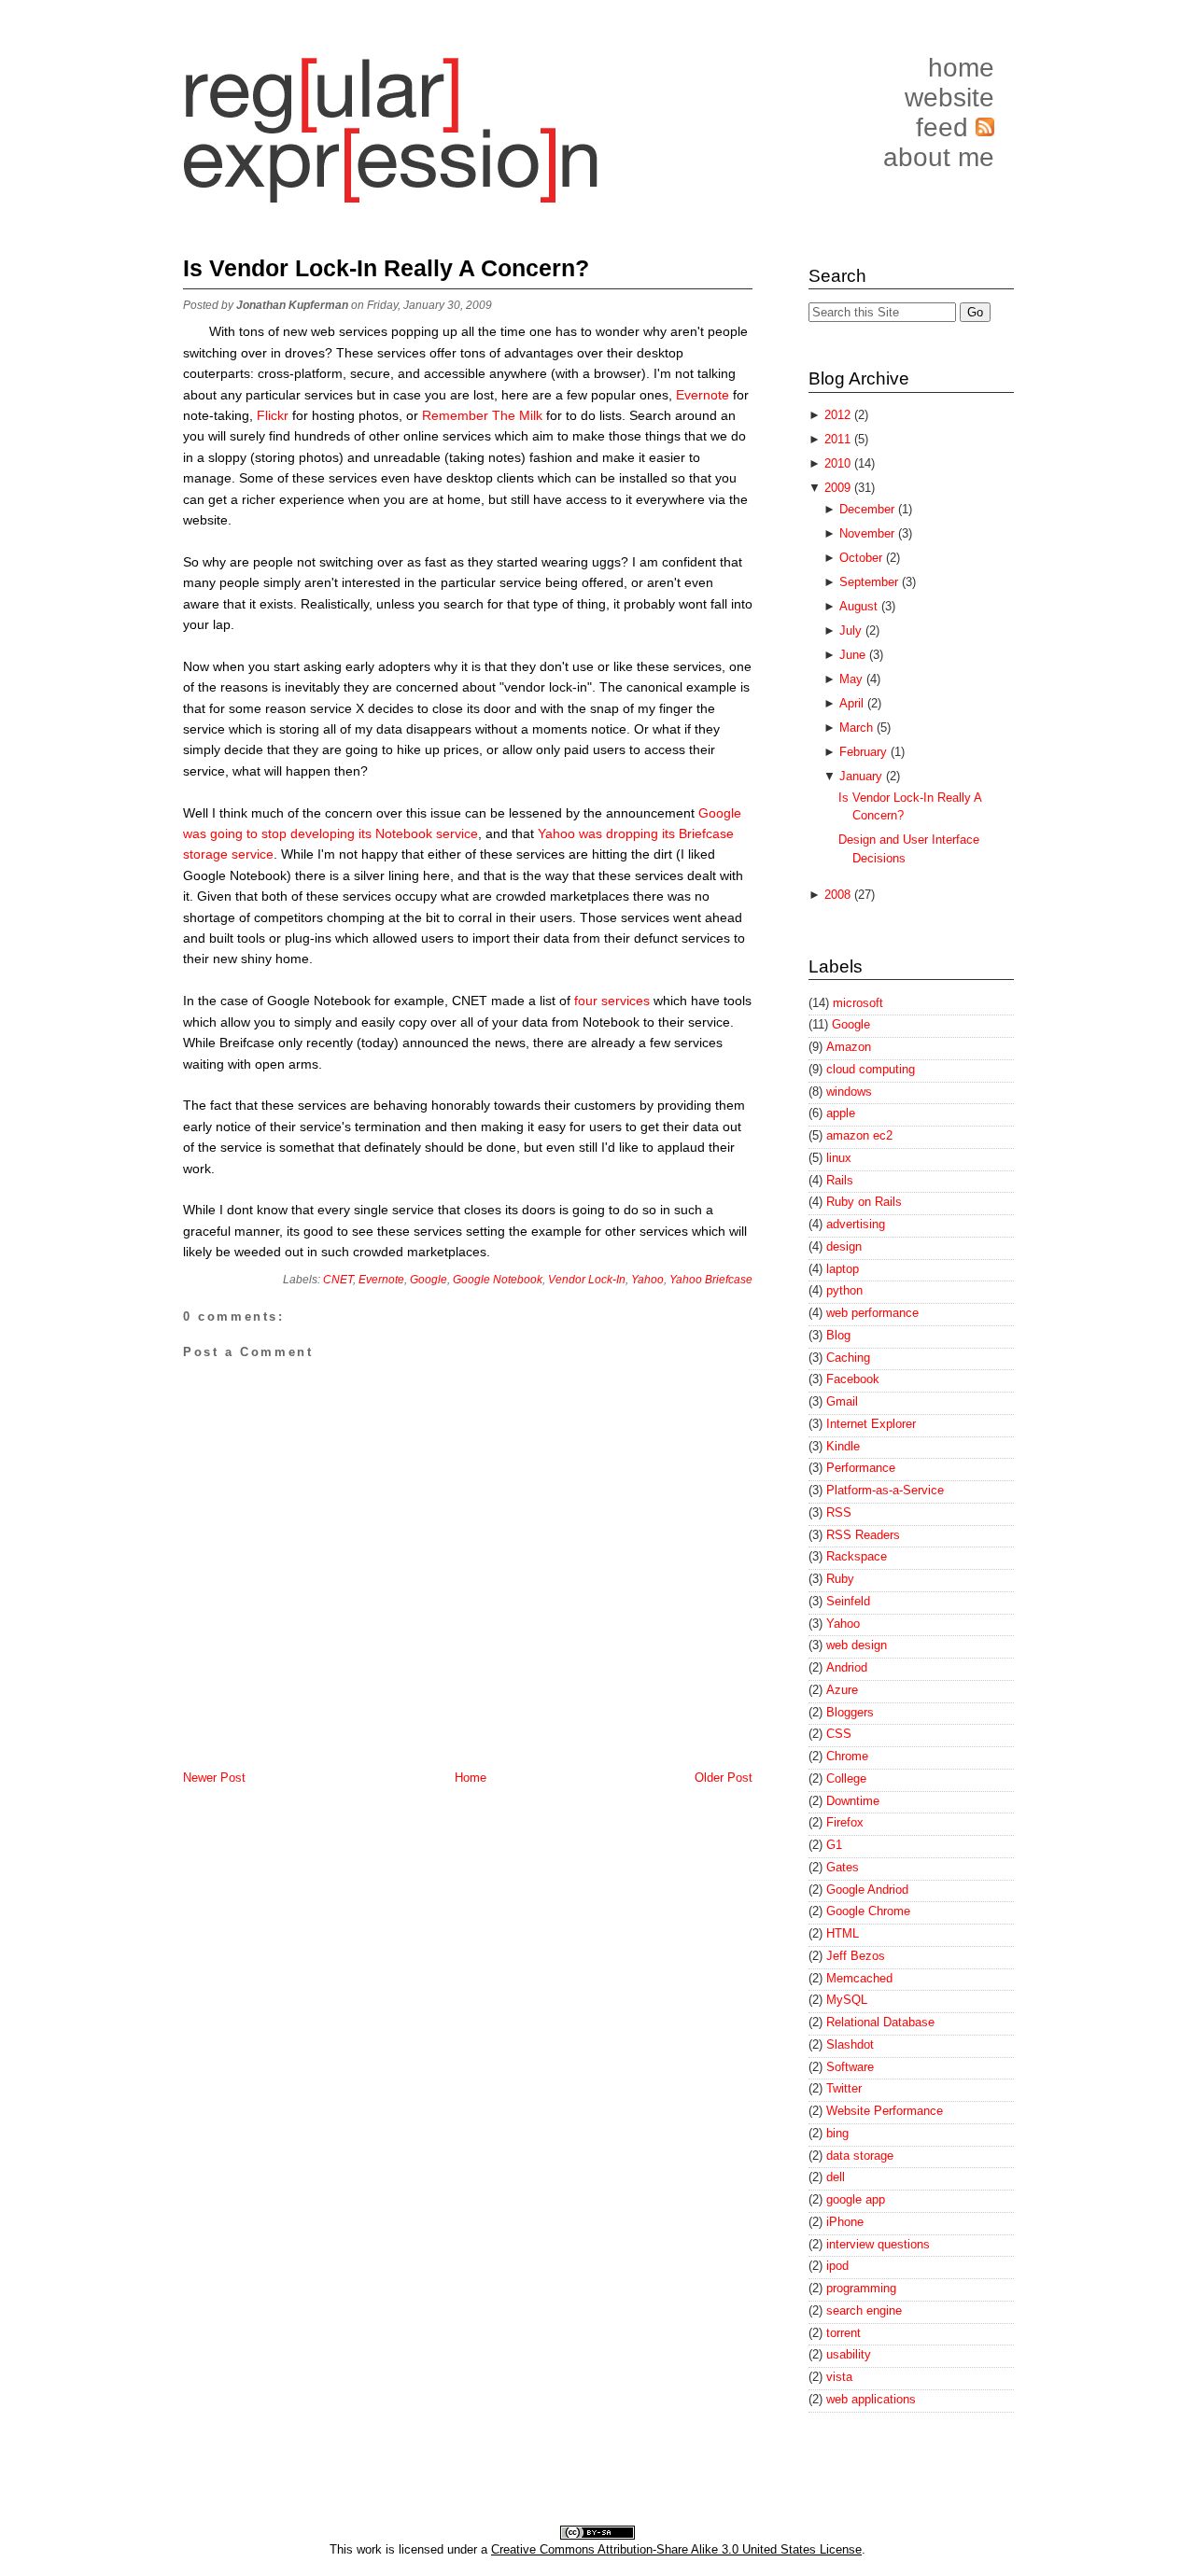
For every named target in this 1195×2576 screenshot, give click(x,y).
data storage (860, 2156)
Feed (946, 127)
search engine (864, 2310)
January (863, 776)
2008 (839, 895)
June (854, 655)
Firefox (845, 1822)
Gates (843, 1867)
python (844, 1290)
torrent (844, 2333)
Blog (838, 1335)
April (853, 703)
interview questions (878, 2244)
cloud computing (871, 1069)
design (844, 1246)
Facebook (853, 1379)
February (865, 752)
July (852, 630)
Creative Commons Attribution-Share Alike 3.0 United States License (676, 2549)
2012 (839, 415)
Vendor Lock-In (587, 1280)
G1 (834, 1845)
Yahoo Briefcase (711, 1280)
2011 (839, 439)
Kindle (843, 1446)
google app (856, 2199)
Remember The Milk (482, 415)
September (871, 582)
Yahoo (647, 1280)
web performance (872, 1313)
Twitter (844, 2088)
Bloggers (850, 1712)
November (869, 533)
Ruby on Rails (864, 1202)
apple (841, 1113)
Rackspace (857, 1556)
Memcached (859, 1978)
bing (837, 2133)
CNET (338, 1280)
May (853, 679)
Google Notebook (498, 1280)
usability (849, 2354)
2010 (839, 463)
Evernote (703, 395)
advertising (856, 1224)
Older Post (724, 1778)
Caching (848, 1358)
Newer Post (214, 1778)
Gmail (842, 1401)
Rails (840, 1180)
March (858, 728)
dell (836, 2177)
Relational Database (880, 2022)
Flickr (274, 415)
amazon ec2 (859, 1135)
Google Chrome (868, 1911)
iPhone (845, 2222)
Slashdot (850, 2044)
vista (839, 2377)
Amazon (849, 1047)
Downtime (853, 1801)
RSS (839, 1512)
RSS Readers (863, 1535)
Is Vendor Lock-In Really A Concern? (386, 268)
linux (839, 1158)
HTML (843, 1933)
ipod (837, 2266)
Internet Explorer (871, 1424)
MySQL (847, 2000)
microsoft (858, 1003)
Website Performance (885, 2111)
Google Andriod (867, 1890)
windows (849, 1092)
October (863, 558)
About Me (939, 157)
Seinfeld (848, 1601)
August (860, 606)
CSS (839, 1734)
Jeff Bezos (856, 1956)
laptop (843, 1269)
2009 (839, 488)
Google (429, 1280)
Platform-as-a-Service (885, 1490)
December (869, 509)
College (846, 1778)
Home (961, 68)
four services (612, 1001)
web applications (871, 2399)
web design (857, 1645)
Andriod (847, 1667)
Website (949, 98)
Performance (861, 1468)
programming (861, 2288)
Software (850, 2067)
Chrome (847, 1756)
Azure (842, 1690)
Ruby (840, 1579)
